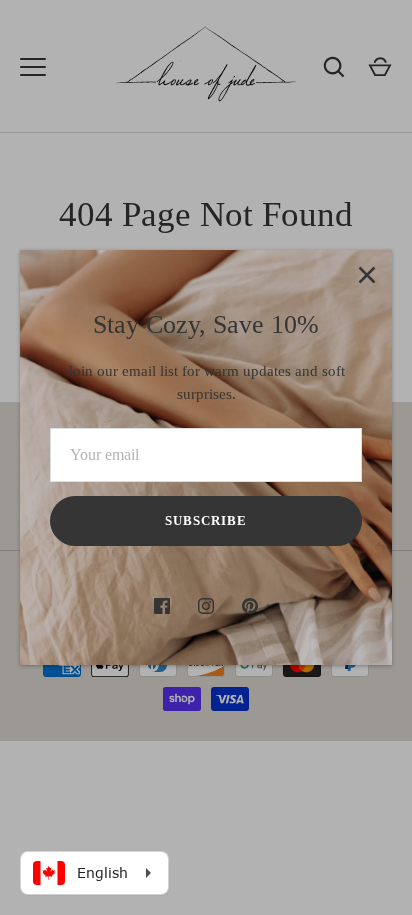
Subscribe (206, 520)
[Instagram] (206, 606)
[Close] (367, 275)
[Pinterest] (250, 606)
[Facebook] (162, 606)
